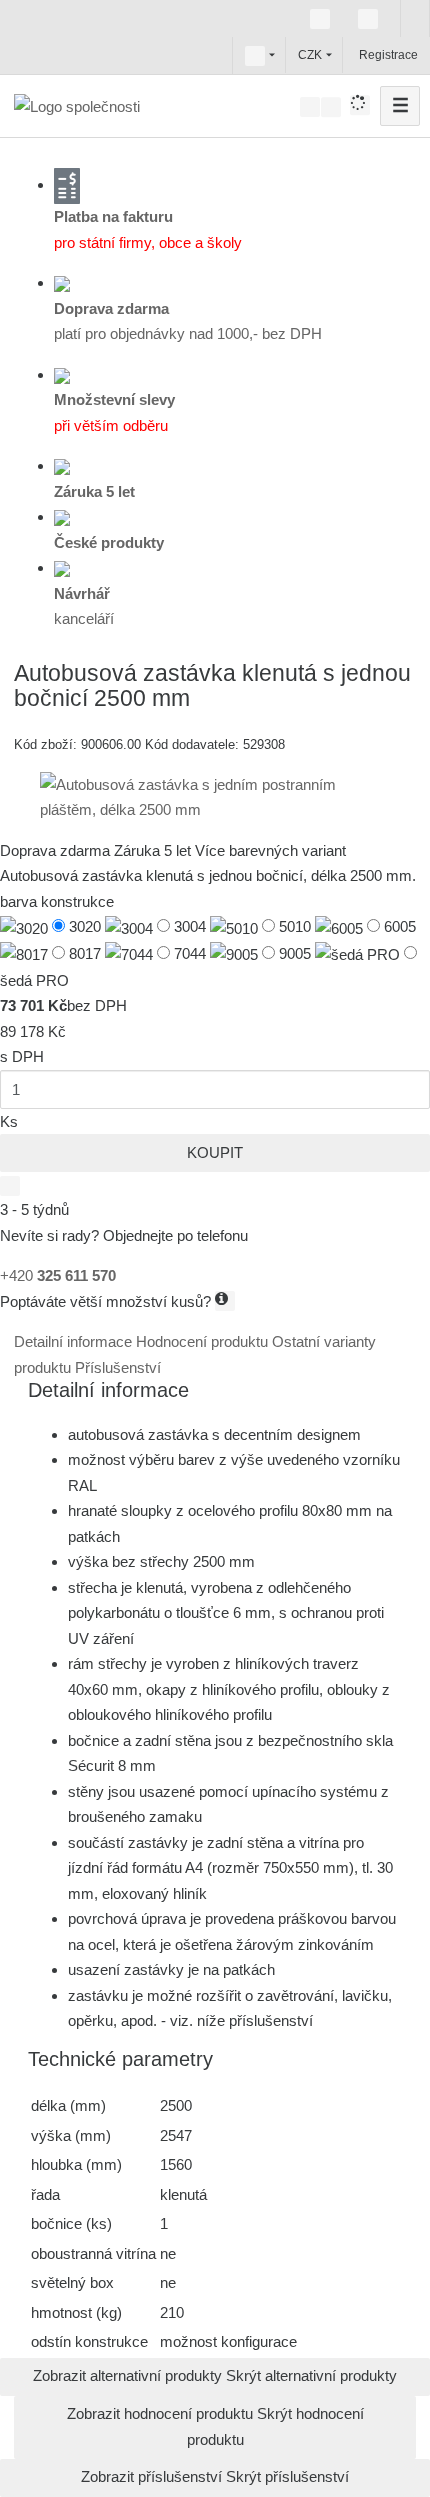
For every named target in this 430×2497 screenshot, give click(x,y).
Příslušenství (118, 1367)
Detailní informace (75, 1341)
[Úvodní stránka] (77, 105)
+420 (58, 1275)
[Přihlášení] (357, 55)
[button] (255, 55)
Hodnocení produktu (204, 1341)
